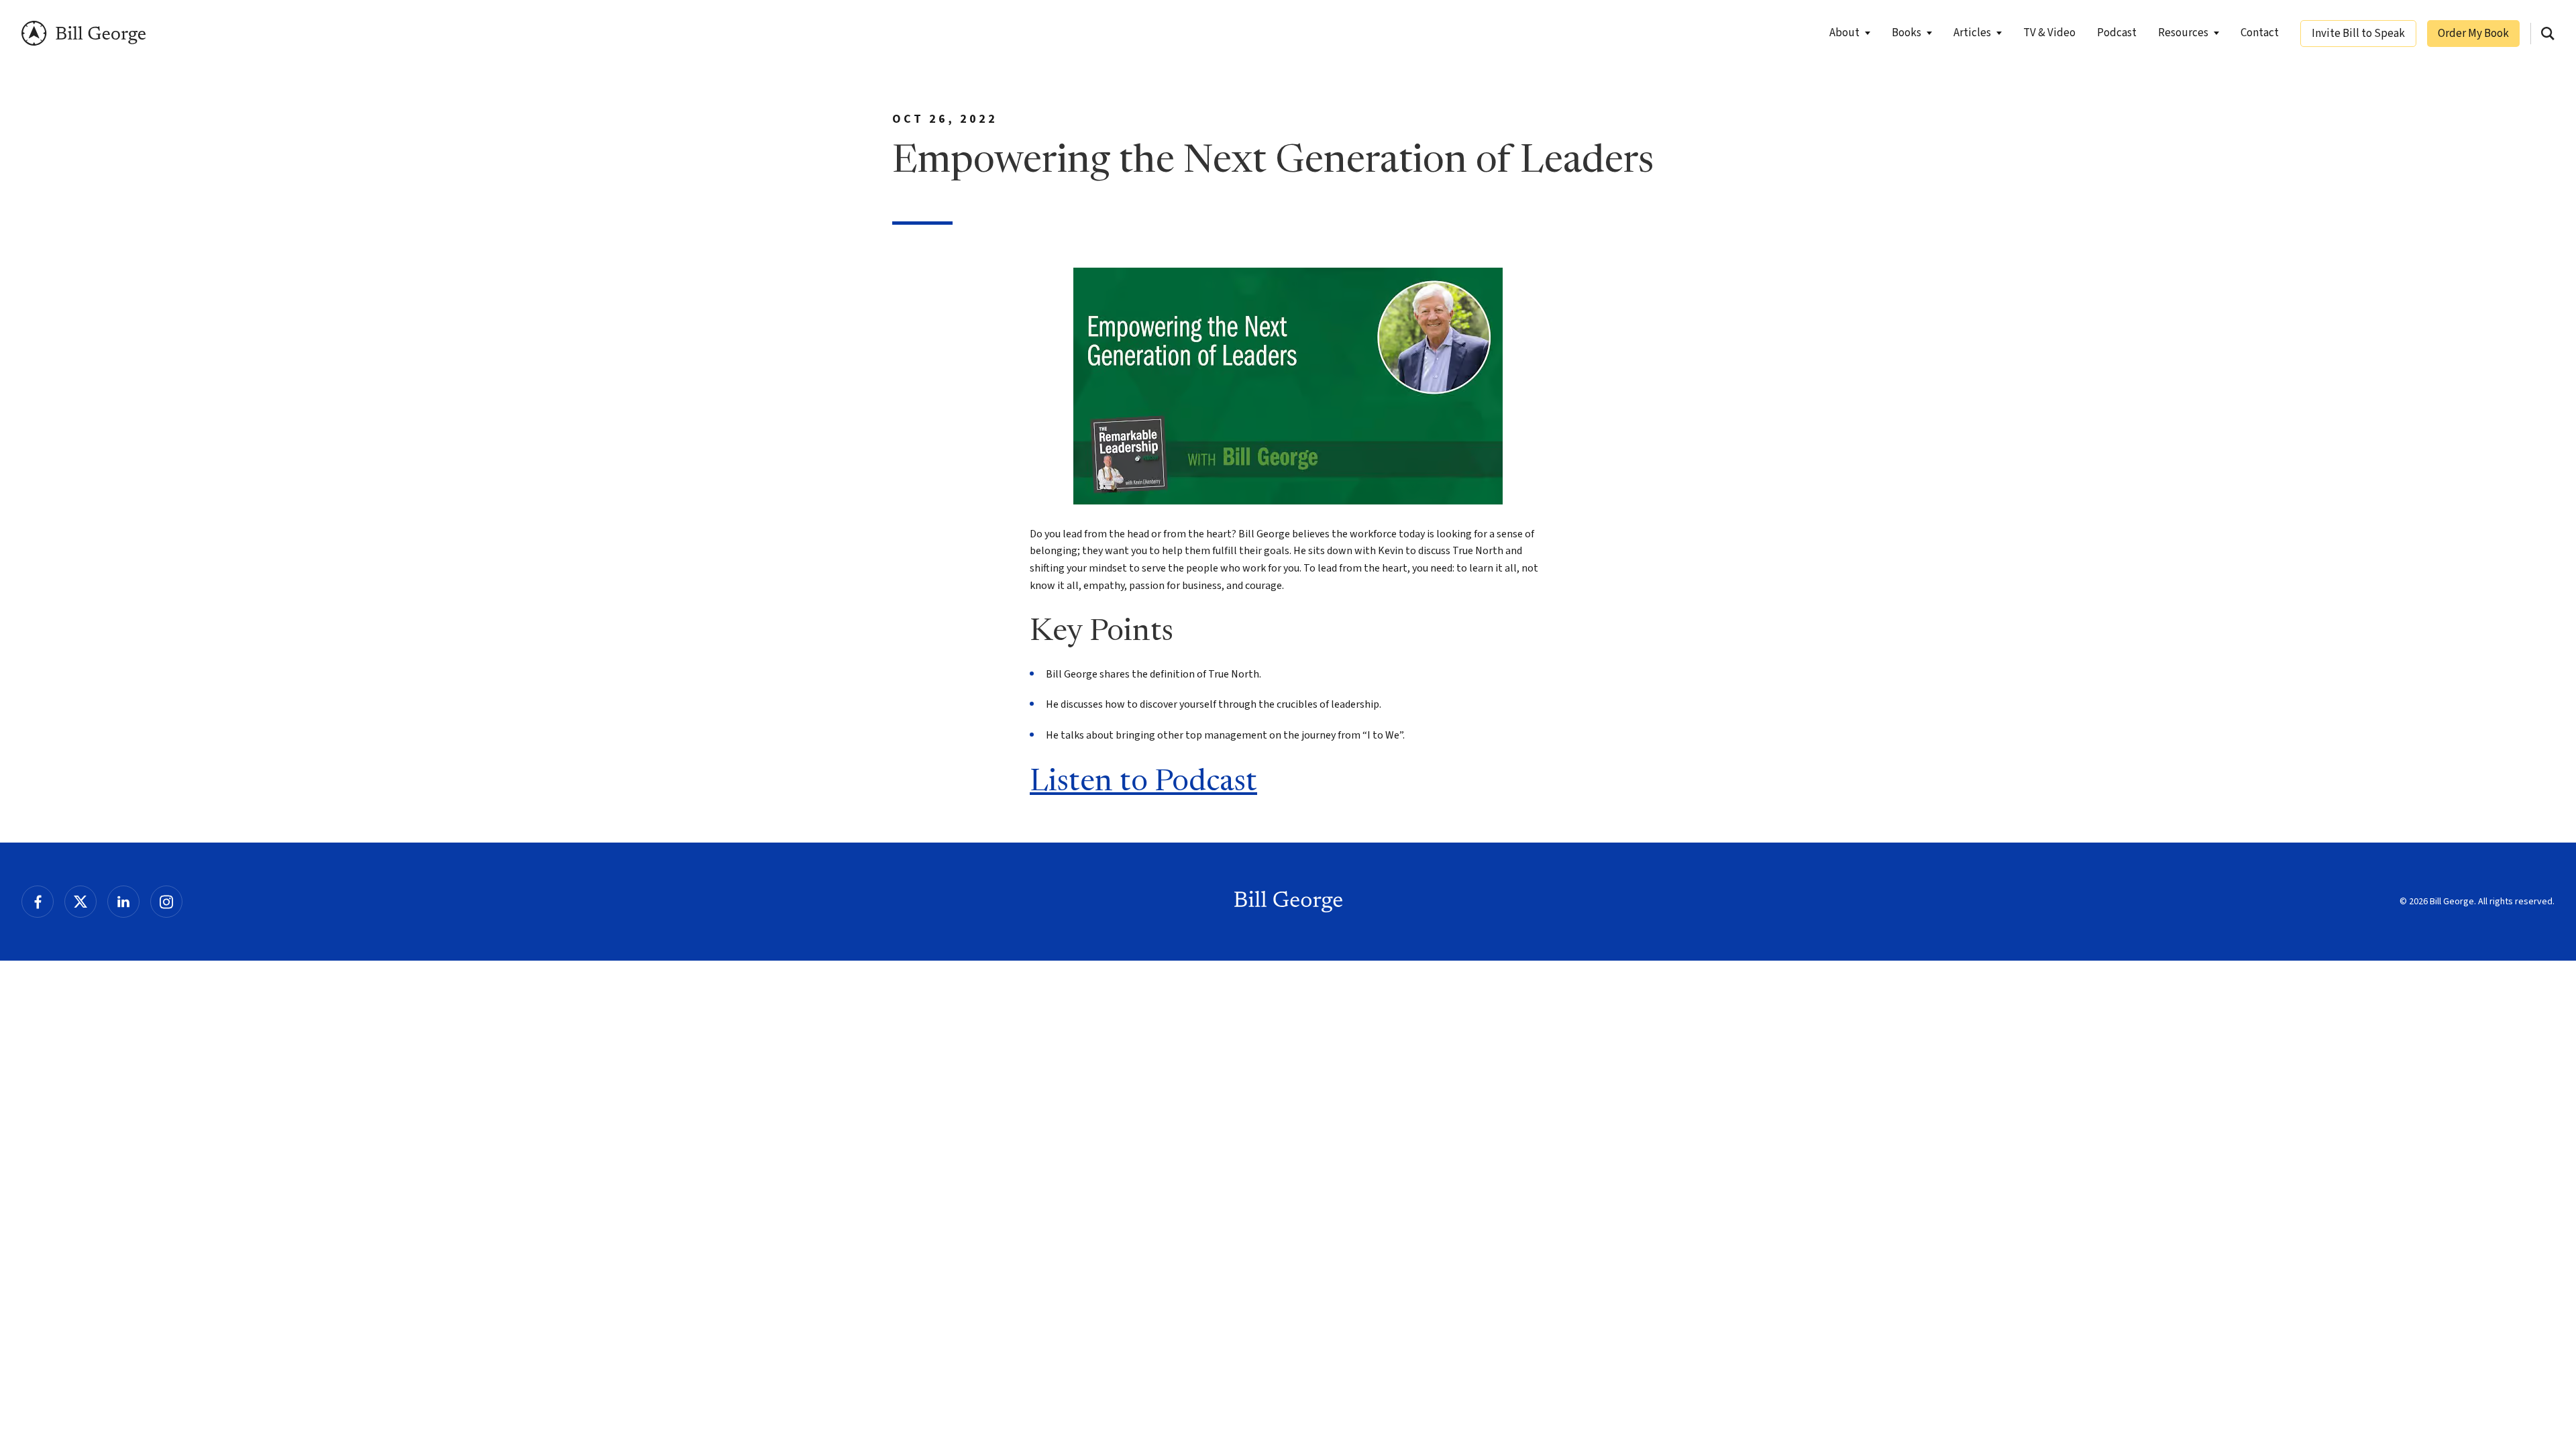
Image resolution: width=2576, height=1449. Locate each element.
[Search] (2548, 34)
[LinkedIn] (123, 902)
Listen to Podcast (1143, 783)
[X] (80, 902)
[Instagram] (166, 902)
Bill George (84, 33)
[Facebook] (38, 902)
